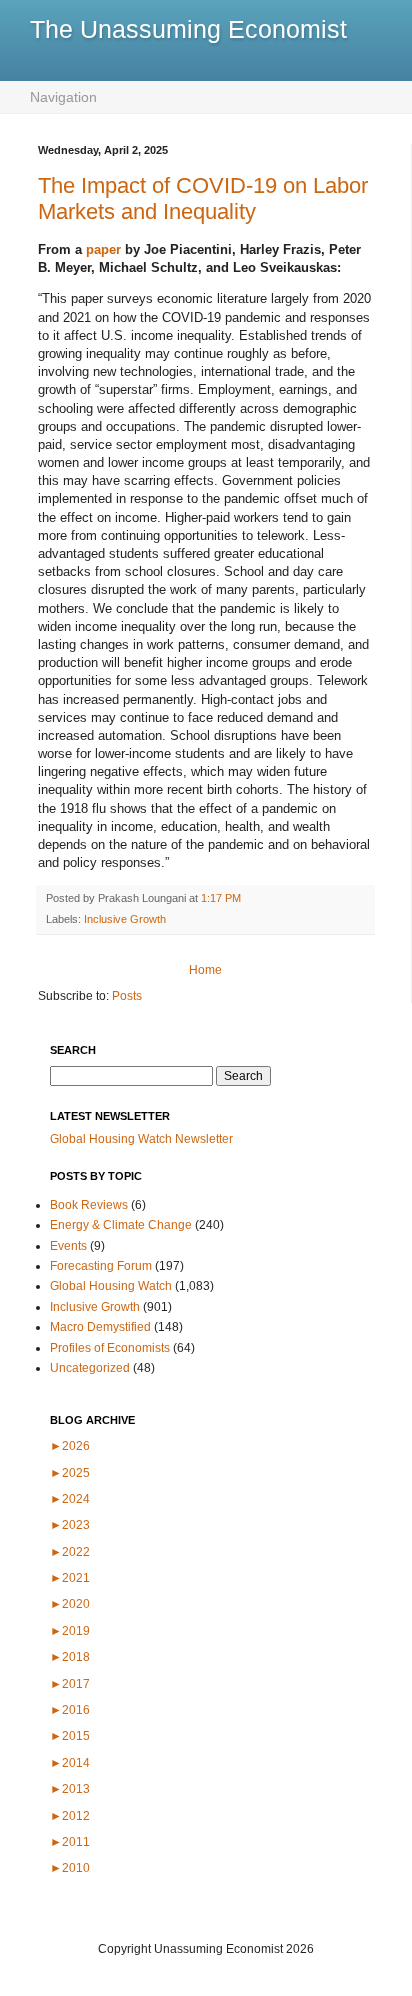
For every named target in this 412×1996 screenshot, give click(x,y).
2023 (70, 1525)
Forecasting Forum (101, 1266)
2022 (70, 1552)
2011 (70, 1842)
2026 (70, 1446)
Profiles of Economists (110, 1348)
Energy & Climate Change (121, 1225)
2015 (70, 1736)
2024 (70, 1499)
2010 (70, 1868)
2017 (70, 1684)
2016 (70, 1710)
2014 (70, 1763)
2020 (70, 1604)
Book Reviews (89, 1205)
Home (205, 970)
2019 (70, 1631)
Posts (127, 996)
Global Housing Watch (111, 1286)
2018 (70, 1657)
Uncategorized (90, 1368)
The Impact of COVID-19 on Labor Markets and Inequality (203, 198)
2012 (70, 1816)
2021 (70, 1578)
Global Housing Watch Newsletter (141, 1139)
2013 (70, 1789)
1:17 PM (221, 898)
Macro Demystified (100, 1327)
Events (68, 1246)
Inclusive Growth (125, 919)
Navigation (63, 97)
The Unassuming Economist (188, 29)
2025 (70, 1473)
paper (103, 249)
